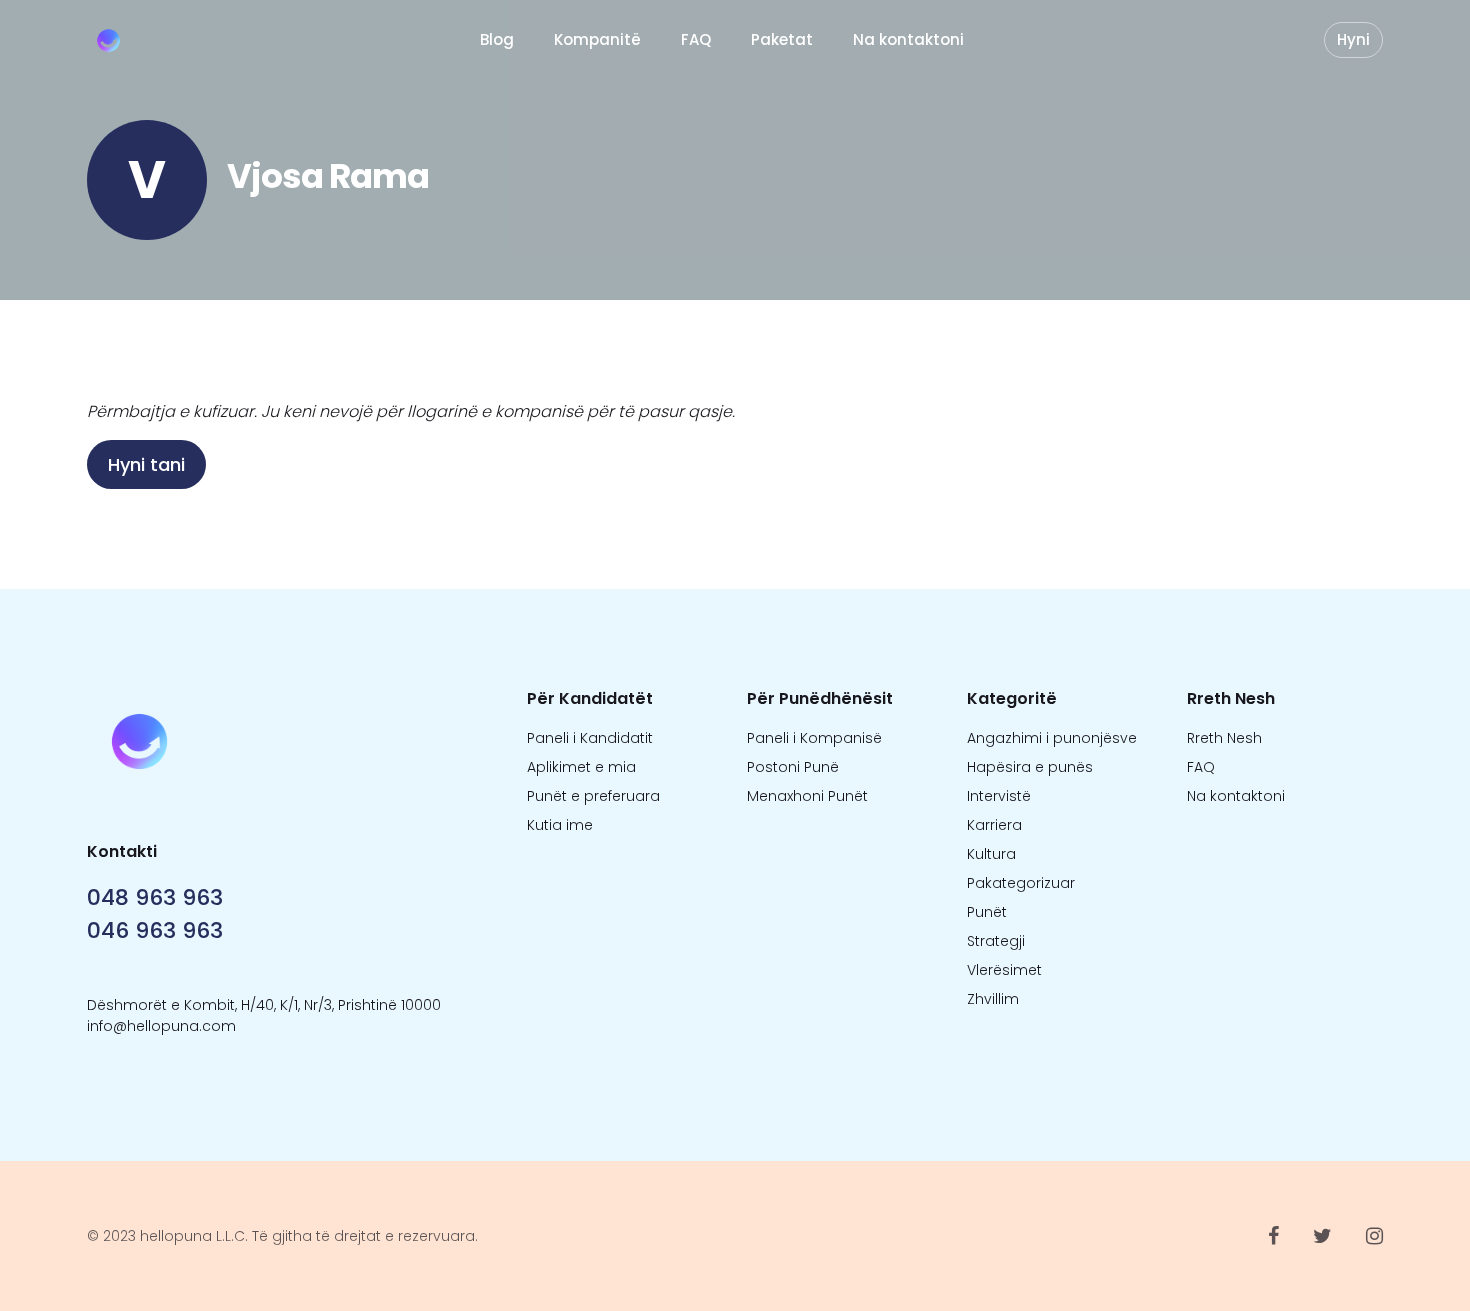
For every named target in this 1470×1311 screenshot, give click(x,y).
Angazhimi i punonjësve (1052, 738)
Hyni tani (146, 464)
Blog (497, 39)
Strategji (996, 941)
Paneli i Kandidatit (590, 738)
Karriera (994, 825)
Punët (987, 912)
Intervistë (999, 796)
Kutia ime (560, 825)
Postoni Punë (793, 767)
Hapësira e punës (1030, 767)
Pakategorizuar (1021, 883)
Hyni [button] (1353, 39)
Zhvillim (993, 999)
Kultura (991, 854)
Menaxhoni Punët (807, 796)
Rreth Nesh (1224, 738)
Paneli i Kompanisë (814, 738)
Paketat (782, 39)
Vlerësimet (1004, 970)
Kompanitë (597, 39)
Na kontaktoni (908, 39)
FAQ (696, 39)
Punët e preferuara (593, 796)
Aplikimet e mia (581, 767)
